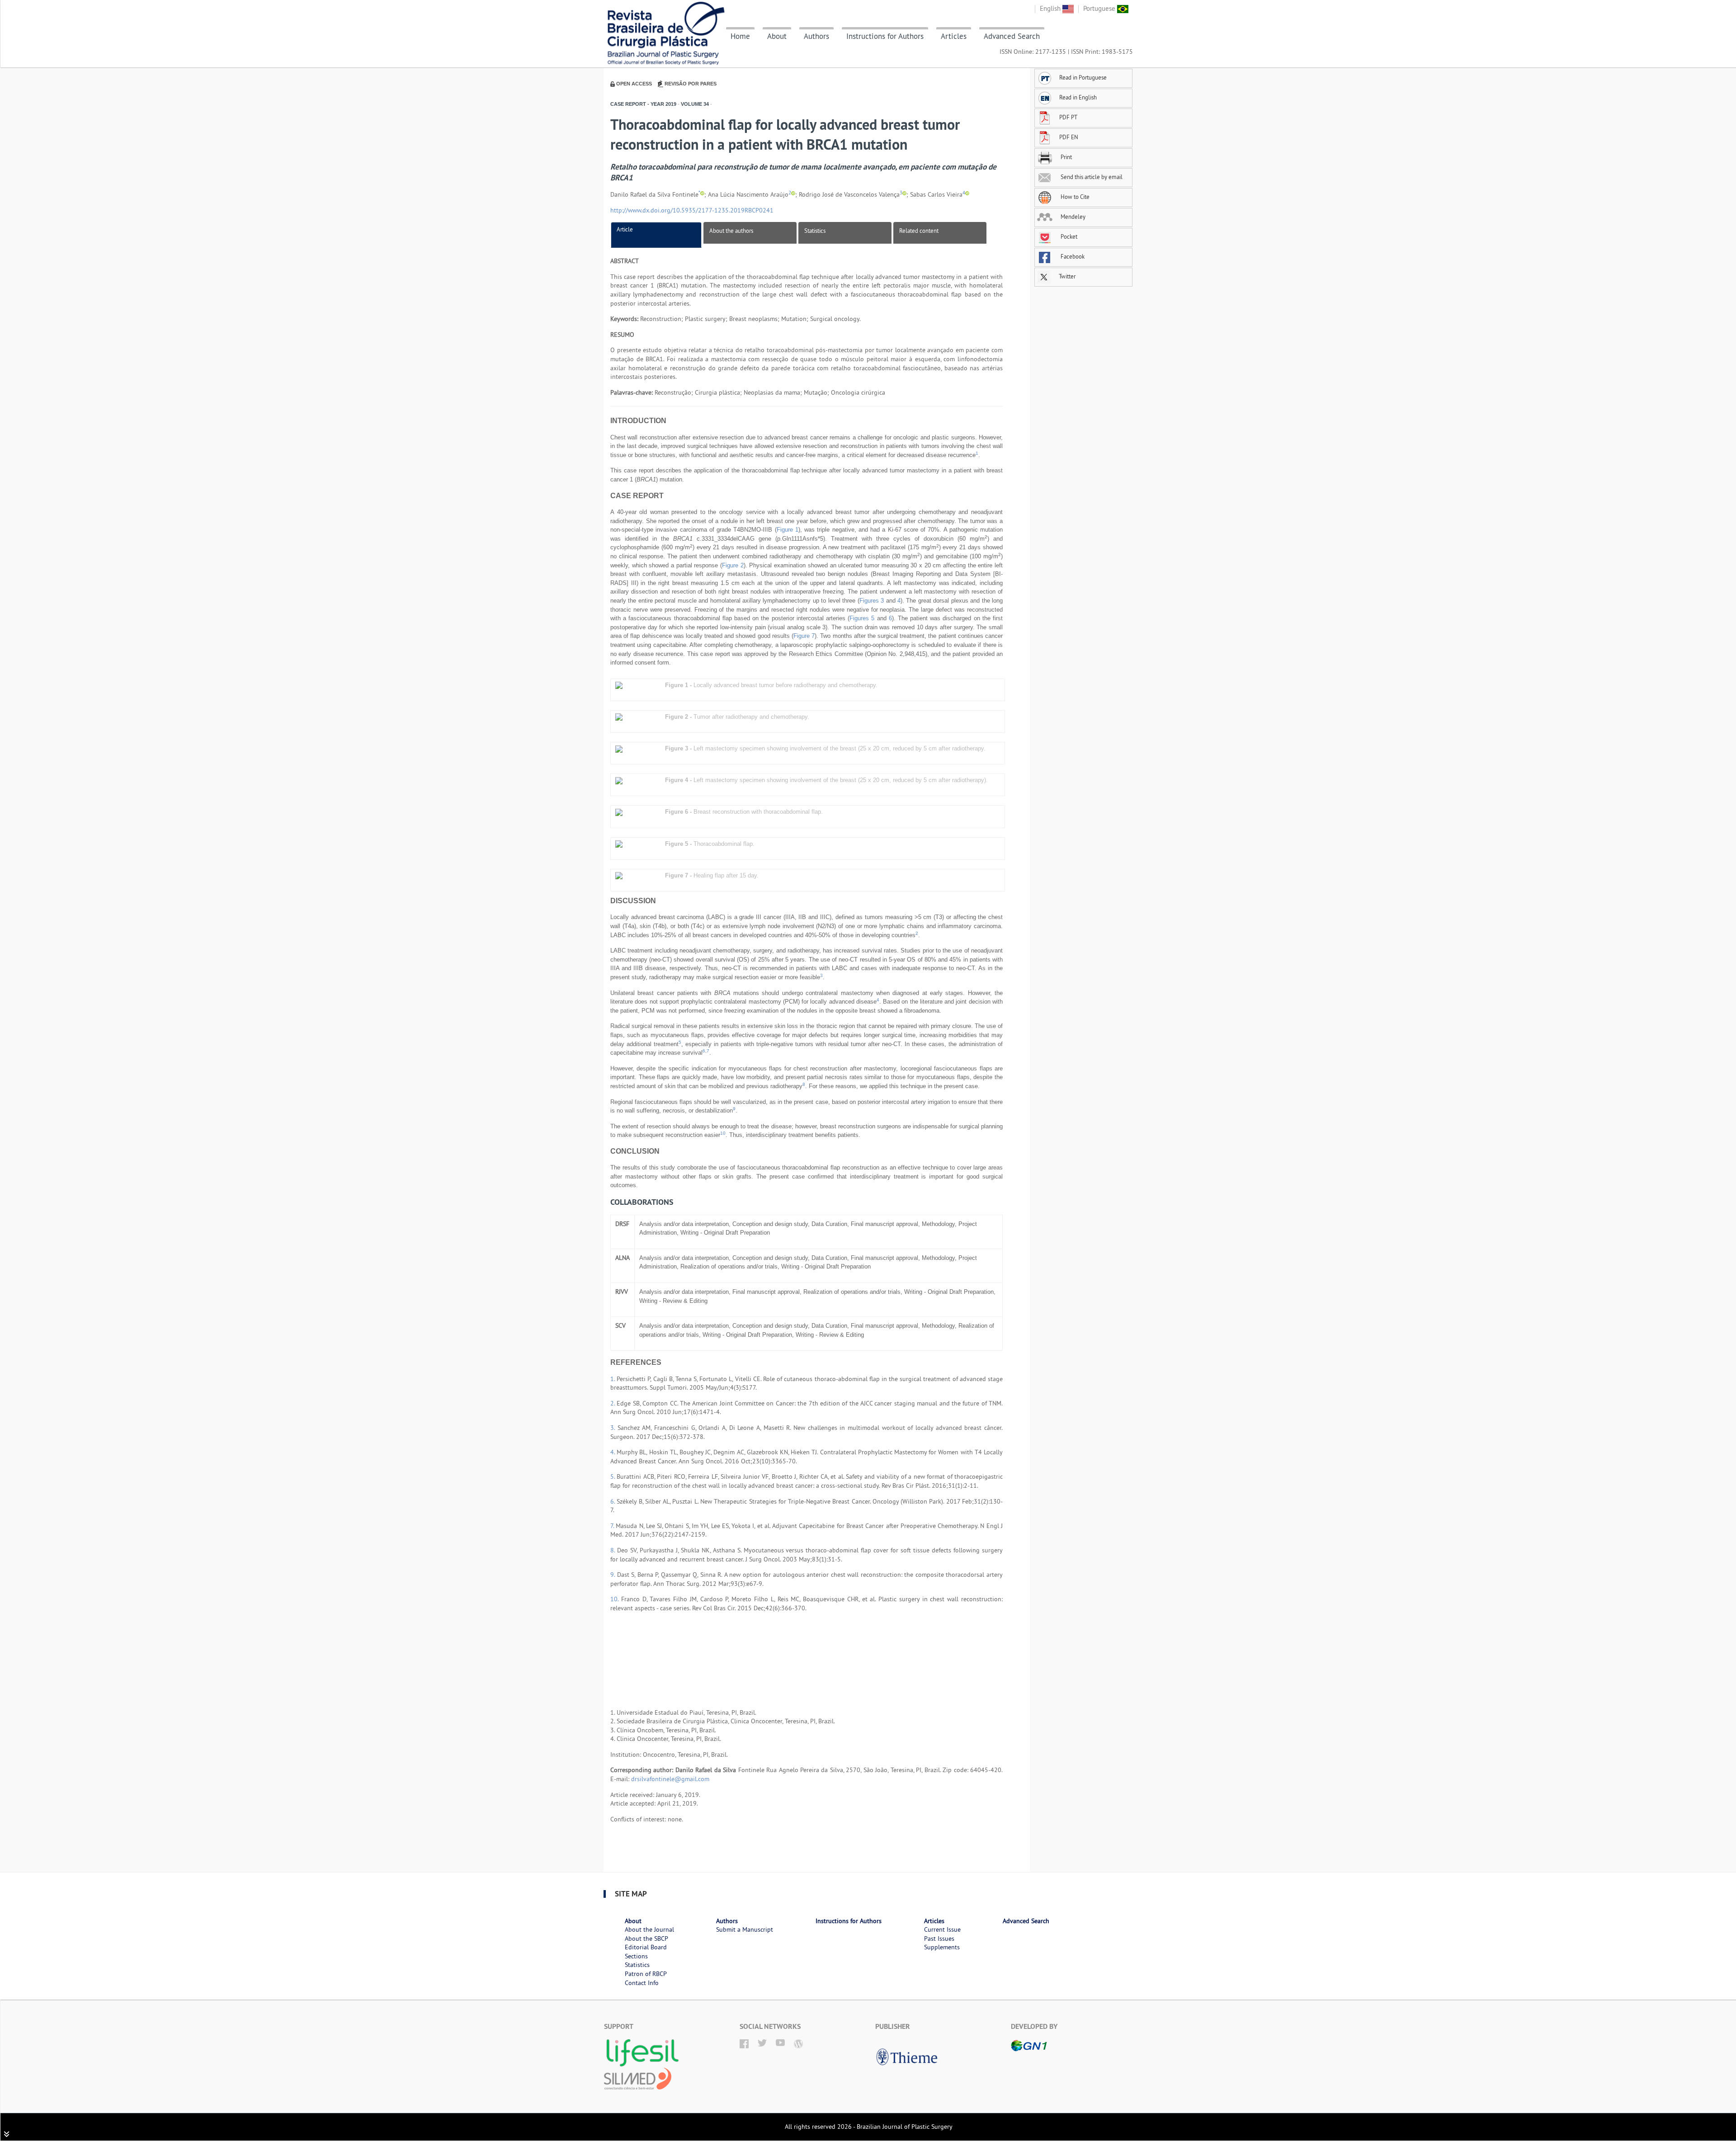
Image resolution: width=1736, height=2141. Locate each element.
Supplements (942, 1947)
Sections (636, 1956)
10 (723, 1133)
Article (625, 229)
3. (614, 1428)
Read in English (1078, 97)
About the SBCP (646, 1938)
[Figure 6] (619, 812)
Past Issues (939, 1938)
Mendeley (1072, 217)
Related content (919, 231)
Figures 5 (862, 618)
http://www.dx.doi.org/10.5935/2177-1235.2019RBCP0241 (692, 210)
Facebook (1072, 256)
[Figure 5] (619, 844)
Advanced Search (1012, 36)
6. (613, 1501)
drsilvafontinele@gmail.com (670, 1779)
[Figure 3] (619, 748)
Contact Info (642, 1983)
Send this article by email (1091, 177)
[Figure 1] (619, 685)
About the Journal (649, 1929)
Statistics (815, 231)
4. (613, 1452)
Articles (954, 36)
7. (613, 1526)
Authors (816, 36)
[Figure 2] (619, 717)
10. (616, 1599)
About (777, 36)
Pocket (1068, 236)
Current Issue (942, 1929)
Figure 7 (804, 636)
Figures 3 (872, 601)
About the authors (731, 231)
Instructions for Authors (885, 36)
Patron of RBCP (646, 1974)
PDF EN (1069, 137)
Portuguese (1100, 8)
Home (740, 36)
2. (613, 1403)
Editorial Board (646, 1947)
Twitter (1066, 276)
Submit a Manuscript (745, 1929)
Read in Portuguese (1083, 77)
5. (613, 1476)
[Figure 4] (619, 780)
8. (614, 1550)
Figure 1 (788, 530)
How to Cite (1074, 197)
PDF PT (1068, 117)
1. (613, 1379)
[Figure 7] (619, 875)
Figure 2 (733, 565)
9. (614, 1575)
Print (1066, 157)
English (1051, 8)
